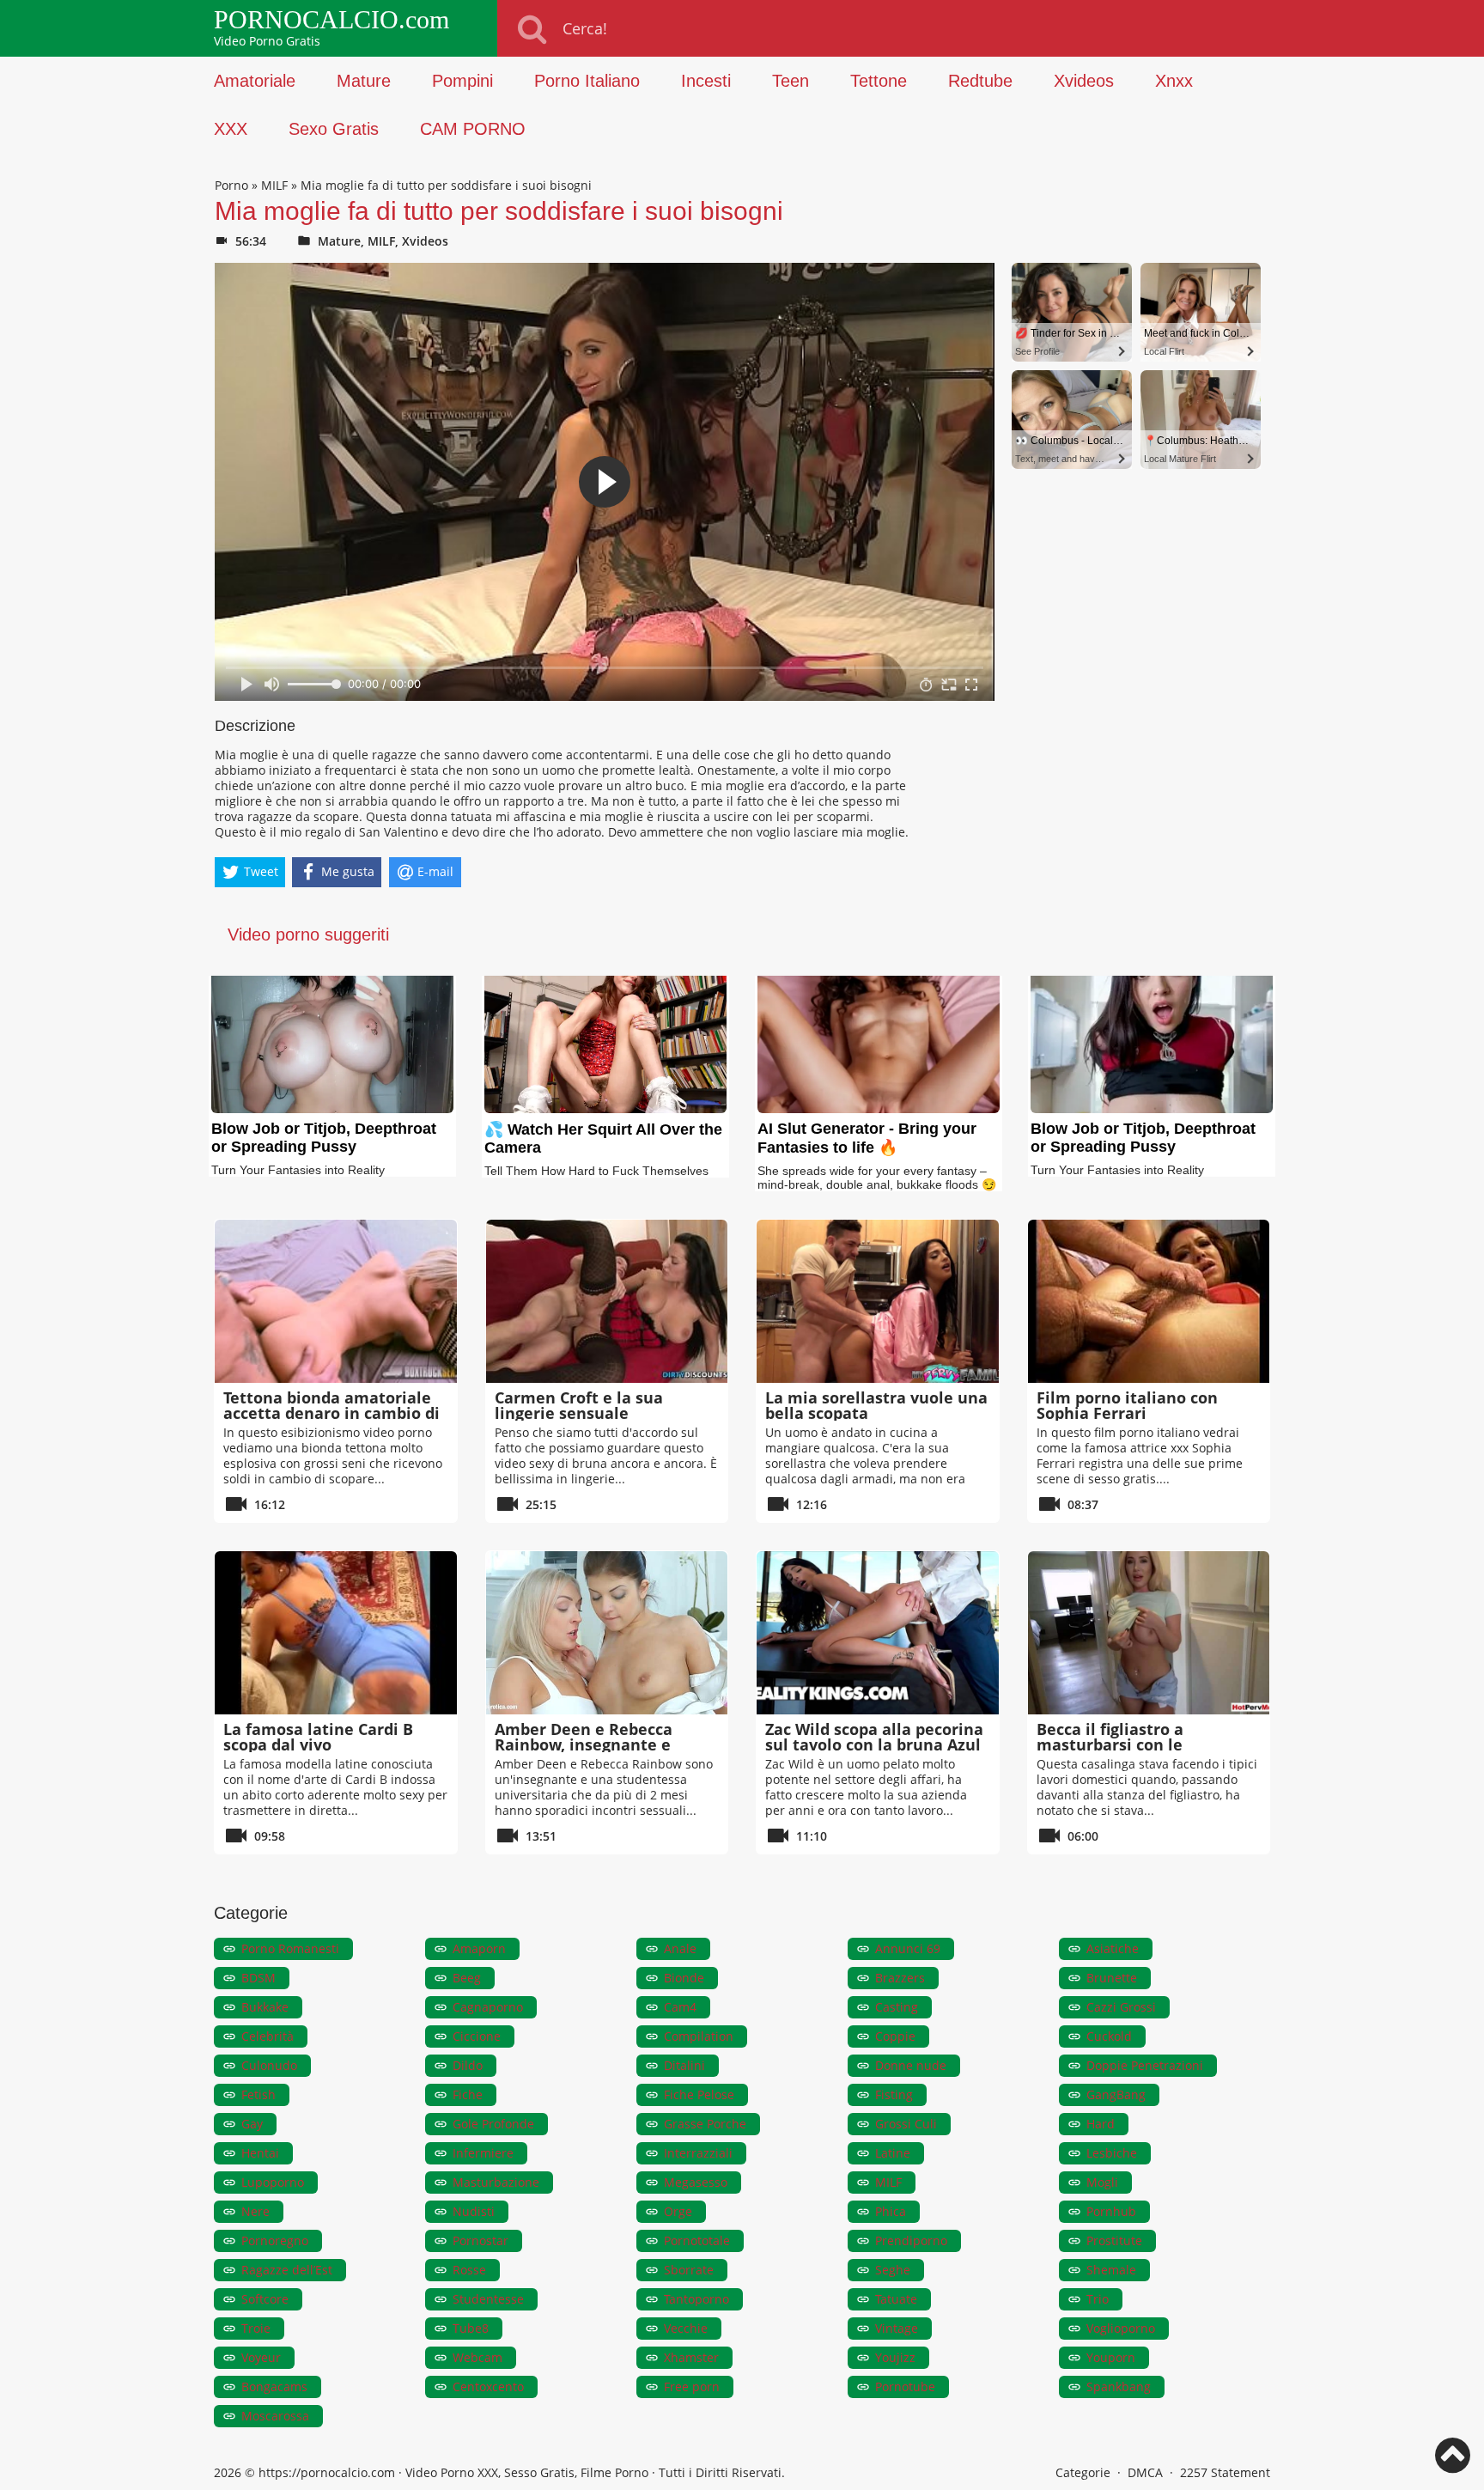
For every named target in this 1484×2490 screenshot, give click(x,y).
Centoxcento (488, 2387)
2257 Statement (1225, 2472)
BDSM (258, 1978)
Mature (364, 81)
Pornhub (1111, 2211)
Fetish (258, 2094)
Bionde (684, 1978)
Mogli (1102, 2182)
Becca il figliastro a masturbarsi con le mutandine (1110, 1744)
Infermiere (483, 2153)
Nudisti (474, 2211)
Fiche (468, 2094)
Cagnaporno (488, 2007)
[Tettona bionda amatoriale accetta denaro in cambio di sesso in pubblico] (336, 1301)
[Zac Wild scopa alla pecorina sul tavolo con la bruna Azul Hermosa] (878, 1633)
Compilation (699, 2036)
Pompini (462, 81)
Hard (1101, 2124)
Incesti (706, 81)
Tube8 (471, 2328)
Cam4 (680, 2007)
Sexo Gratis (334, 129)
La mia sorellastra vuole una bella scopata (876, 1405)
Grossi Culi (906, 2124)
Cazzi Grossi (1121, 2007)
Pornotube (905, 2387)
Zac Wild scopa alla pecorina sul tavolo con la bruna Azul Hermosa (874, 1744)
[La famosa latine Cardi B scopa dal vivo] (336, 1633)
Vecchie (686, 2328)
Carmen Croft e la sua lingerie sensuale (579, 1405)
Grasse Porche (705, 2124)
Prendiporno (911, 2240)
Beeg (467, 1978)
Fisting (894, 2094)
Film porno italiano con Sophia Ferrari (1127, 1405)
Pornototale (697, 2240)
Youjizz (895, 2357)
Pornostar (480, 2240)
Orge (678, 2211)
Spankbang (1119, 2387)
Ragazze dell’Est (287, 2270)
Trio (1098, 2299)
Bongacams (274, 2387)
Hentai (260, 2153)
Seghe (893, 2270)
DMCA (1145, 2472)
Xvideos (1084, 81)
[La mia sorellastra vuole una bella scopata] (878, 1301)
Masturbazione (496, 2182)
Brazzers (900, 1978)
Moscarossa (275, 2416)
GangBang (1116, 2094)
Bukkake (265, 2007)
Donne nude (911, 2065)
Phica (891, 2211)
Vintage (897, 2328)
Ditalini (684, 2065)
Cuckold (1109, 2036)
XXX (231, 129)
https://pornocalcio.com (327, 2472)
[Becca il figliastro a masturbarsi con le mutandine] (1149, 1633)
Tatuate (896, 2299)
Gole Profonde (493, 2124)
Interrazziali (698, 2153)
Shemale (1111, 2270)
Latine (893, 2153)
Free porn (692, 2387)
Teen (791, 81)
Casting (897, 2007)
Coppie (895, 2036)
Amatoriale (255, 81)
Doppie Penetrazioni (1145, 2065)
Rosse (469, 2270)
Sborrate (689, 2270)
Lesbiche (1112, 2153)
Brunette (1112, 1978)
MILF (274, 185)
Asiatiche (1113, 1948)
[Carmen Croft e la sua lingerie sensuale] (607, 1301)
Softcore (265, 2299)
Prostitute (1114, 2240)
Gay (252, 2124)
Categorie (1083, 2472)
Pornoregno (275, 2240)
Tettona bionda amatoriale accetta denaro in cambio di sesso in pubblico (331, 1413)
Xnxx (1174, 81)
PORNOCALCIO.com (331, 20)
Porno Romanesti (290, 1948)
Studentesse (488, 2299)
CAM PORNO (473, 129)
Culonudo (269, 2065)
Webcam (477, 2357)
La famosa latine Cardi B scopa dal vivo (318, 1737)
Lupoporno (273, 2182)
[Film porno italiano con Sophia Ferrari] (1149, 1301)
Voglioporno (1121, 2328)
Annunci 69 (908, 1948)
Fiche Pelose (699, 2094)
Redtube (980, 81)
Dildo (468, 2065)
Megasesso (696, 2182)
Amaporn (479, 1948)
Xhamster (691, 2357)
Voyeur (261, 2357)
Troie (256, 2328)
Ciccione (477, 2036)
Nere (255, 2211)
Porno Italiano (587, 81)
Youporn (1111, 2357)
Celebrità (268, 2036)
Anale (680, 1948)
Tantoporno (696, 2299)
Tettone (879, 81)
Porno (231, 185)
